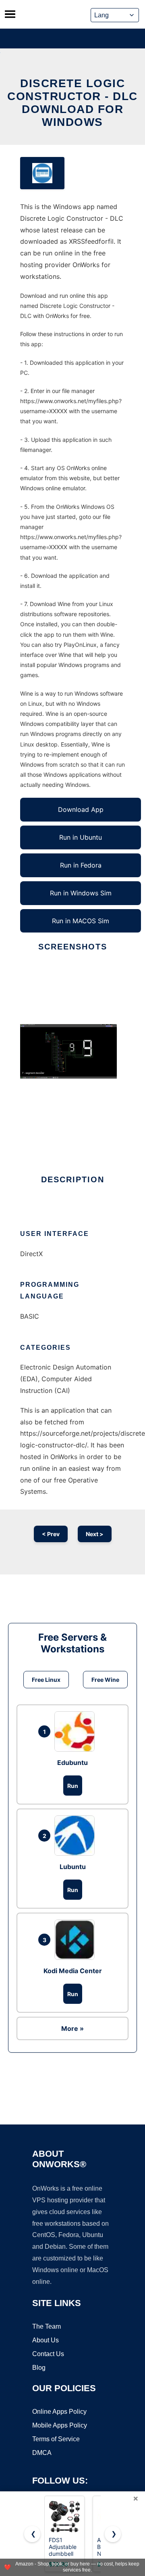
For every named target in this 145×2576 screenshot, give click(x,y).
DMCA (42, 2453)
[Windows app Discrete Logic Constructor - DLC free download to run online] (42, 173)
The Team (47, 2326)
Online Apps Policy (59, 2412)
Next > (95, 1534)
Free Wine (105, 1680)
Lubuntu (73, 1867)
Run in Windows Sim (81, 893)
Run (73, 1786)
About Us (46, 2340)
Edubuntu (72, 1763)
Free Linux (46, 1680)
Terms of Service (56, 2439)
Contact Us (48, 2354)
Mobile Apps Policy (60, 2425)
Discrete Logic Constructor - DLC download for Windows (72, 103)
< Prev (51, 1534)
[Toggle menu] (10, 14)
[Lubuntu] (77, 1836)
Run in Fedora (81, 865)
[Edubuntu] (77, 1731)
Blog (39, 2368)
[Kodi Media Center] (77, 1940)
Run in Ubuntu (81, 837)
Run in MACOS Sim (81, 921)
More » (72, 2028)
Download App (81, 809)
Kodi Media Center (73, 1971)
